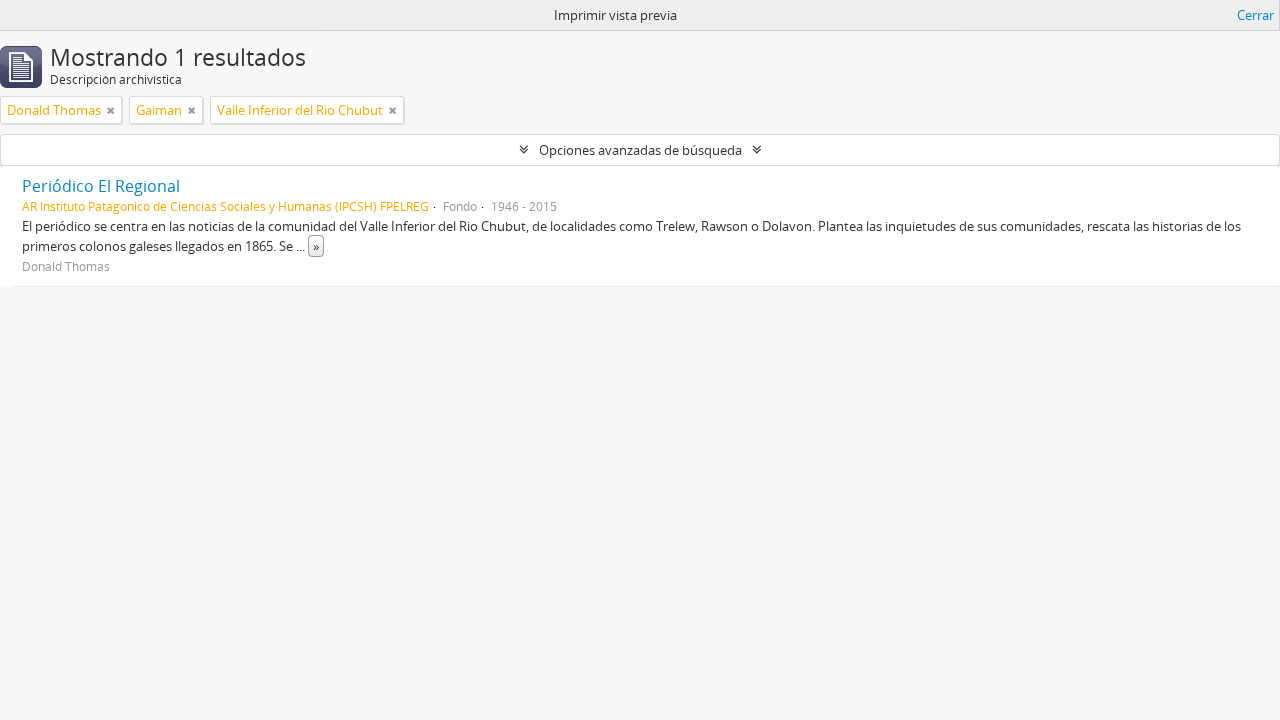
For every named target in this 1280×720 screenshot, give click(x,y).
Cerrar (1255, 15)
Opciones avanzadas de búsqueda (640, 150)
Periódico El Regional (101, 186)
